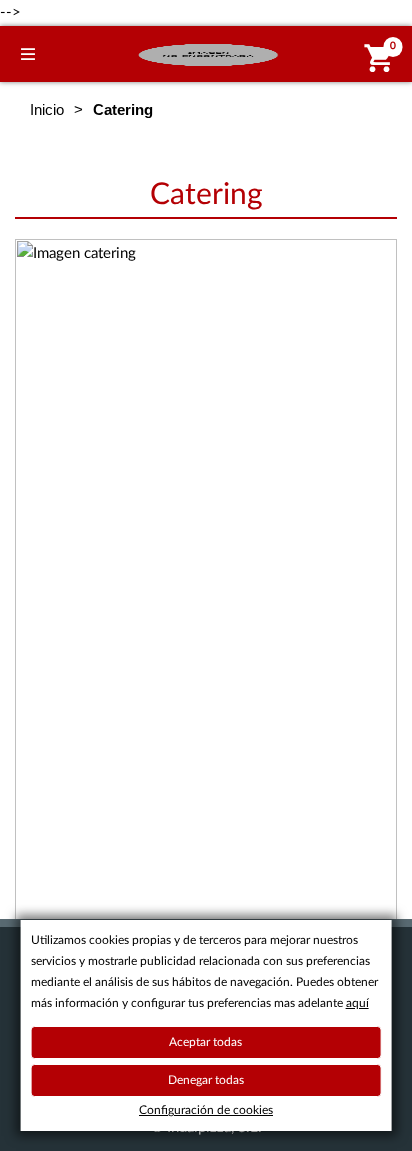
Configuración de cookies (206, 1110)
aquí (357, 1003)
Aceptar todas (205, 1042)
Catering (206, 195)
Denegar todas (206, 1080)
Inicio (47, 109)
